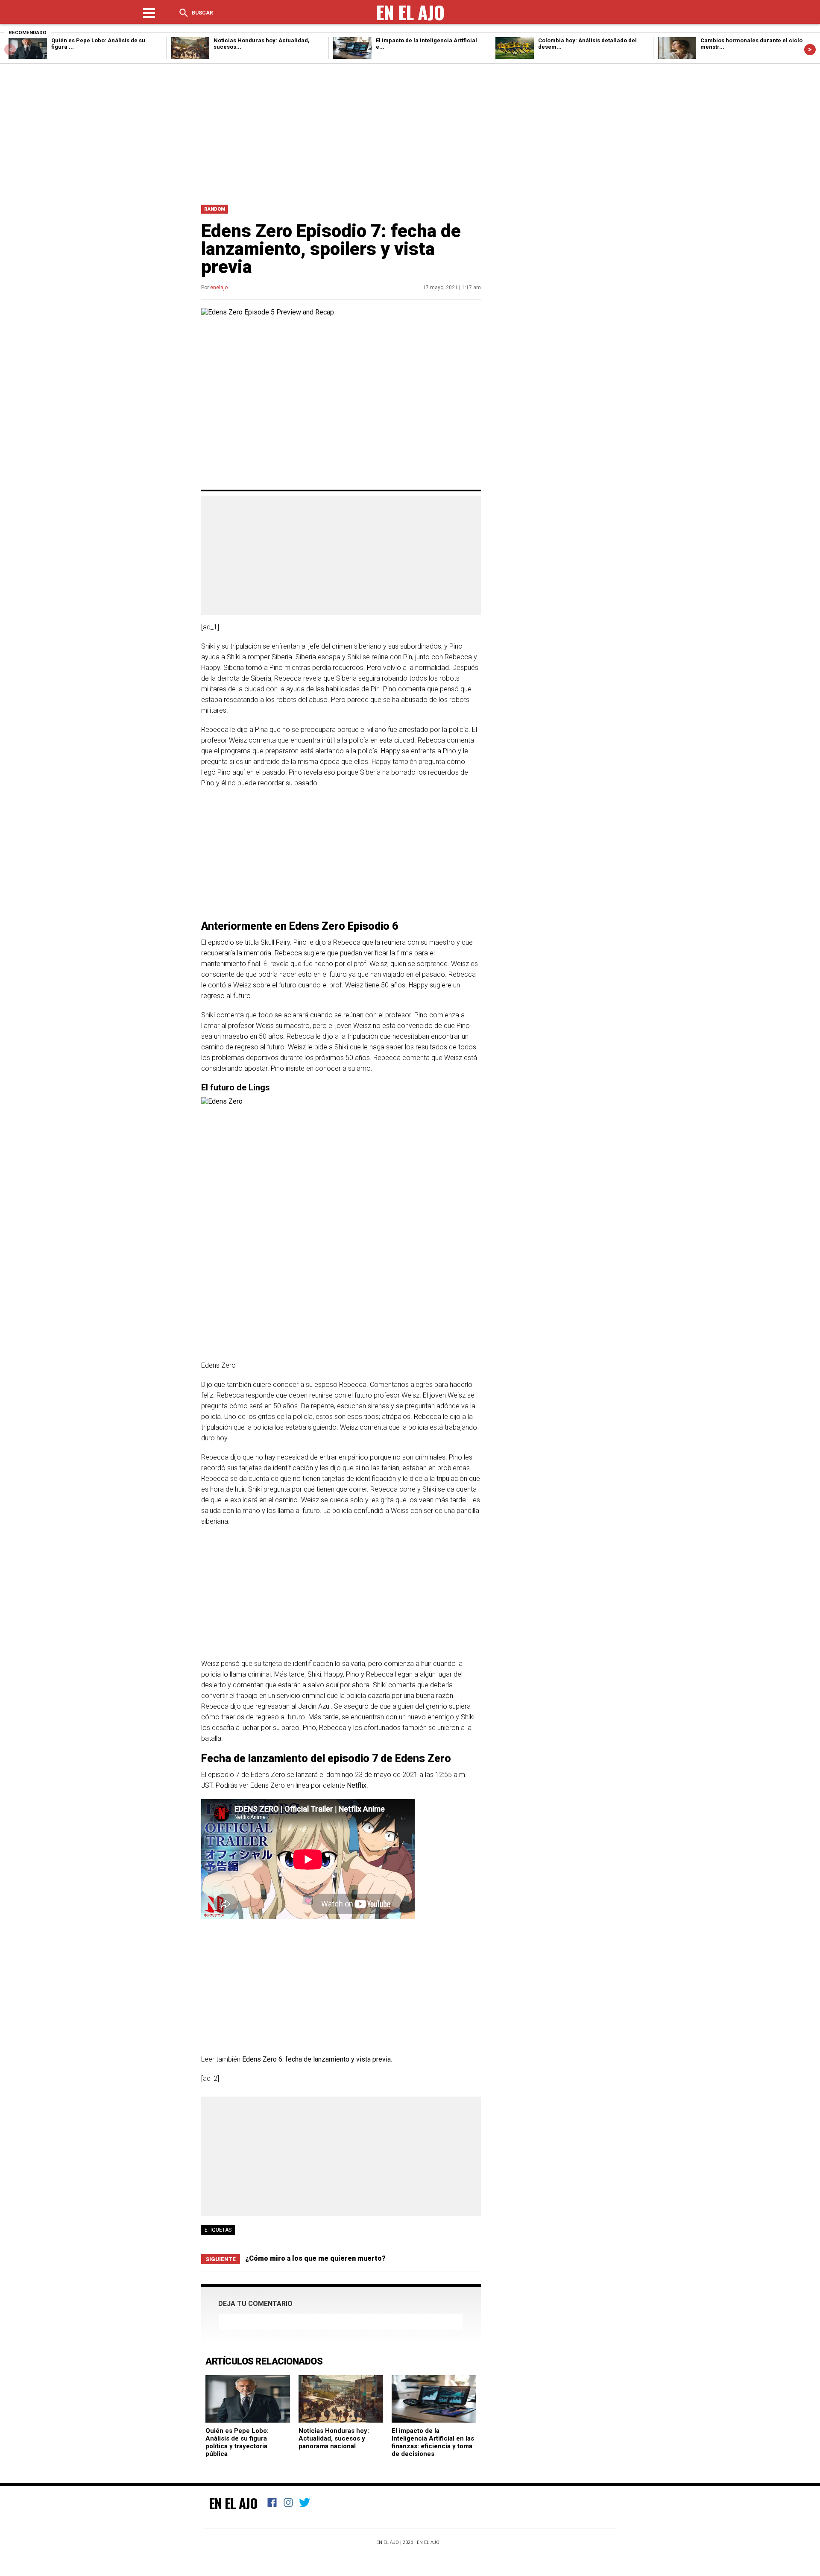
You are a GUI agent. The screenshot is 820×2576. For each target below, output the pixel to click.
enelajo (219, 288)
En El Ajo (233, 2503)
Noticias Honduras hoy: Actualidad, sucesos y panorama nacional (334, 2438)
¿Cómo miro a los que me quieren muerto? (315, 2258)
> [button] (810, 49)
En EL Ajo (428, 2542)
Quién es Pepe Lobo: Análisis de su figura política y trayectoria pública (237, 2442)
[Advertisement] (410, 132)
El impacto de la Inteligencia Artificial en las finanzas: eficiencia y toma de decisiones (433, 2442)
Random (215, 209)
